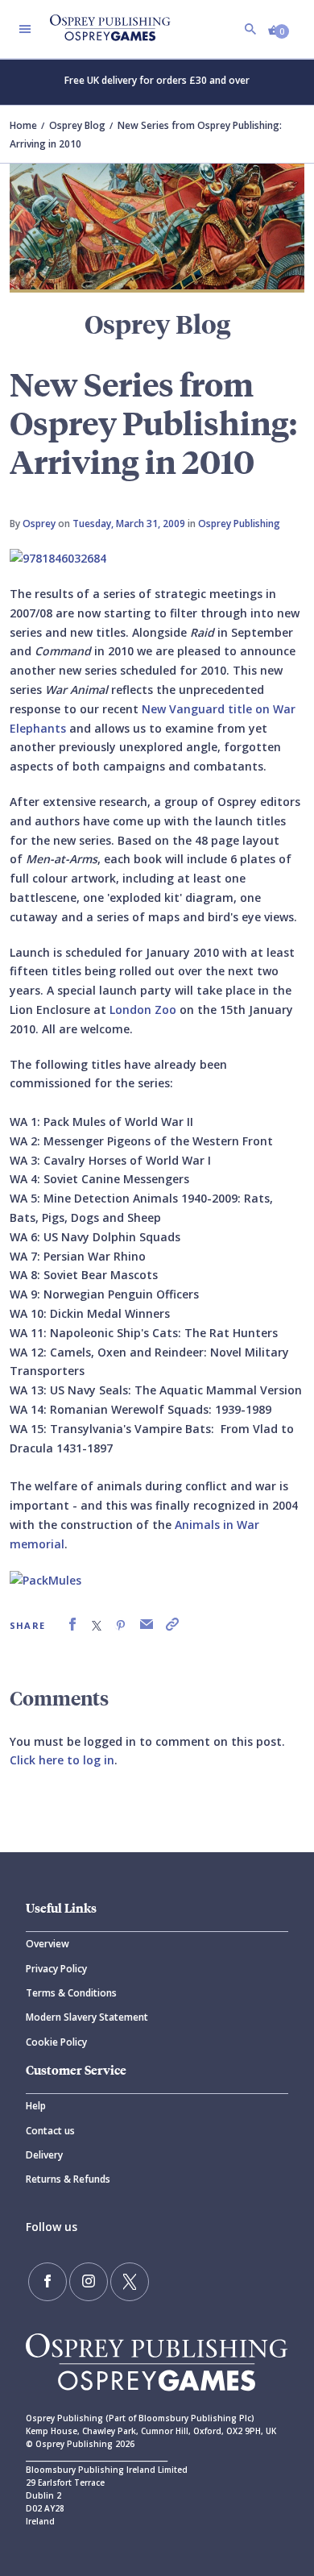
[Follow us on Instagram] (89, 2282)
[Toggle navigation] (25, 29)
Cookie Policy (56, 2042)
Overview (48, 1944)
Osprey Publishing (239, 524)
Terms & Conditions (71, 1993)
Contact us (50, 2131)
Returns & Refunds (68, 2179)
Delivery (44, 2155)
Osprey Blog (77, 125)
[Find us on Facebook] (48, 2282)
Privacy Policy (56, 1969)
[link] (72, 1625)
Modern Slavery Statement (87, 2017)
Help (36, 2106)
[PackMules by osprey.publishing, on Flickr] (45, 1579)
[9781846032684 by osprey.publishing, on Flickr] (58, 557)
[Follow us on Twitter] (130, 2282)
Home (23, 125)
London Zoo (145, 1010)
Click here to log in (62, 1760)
